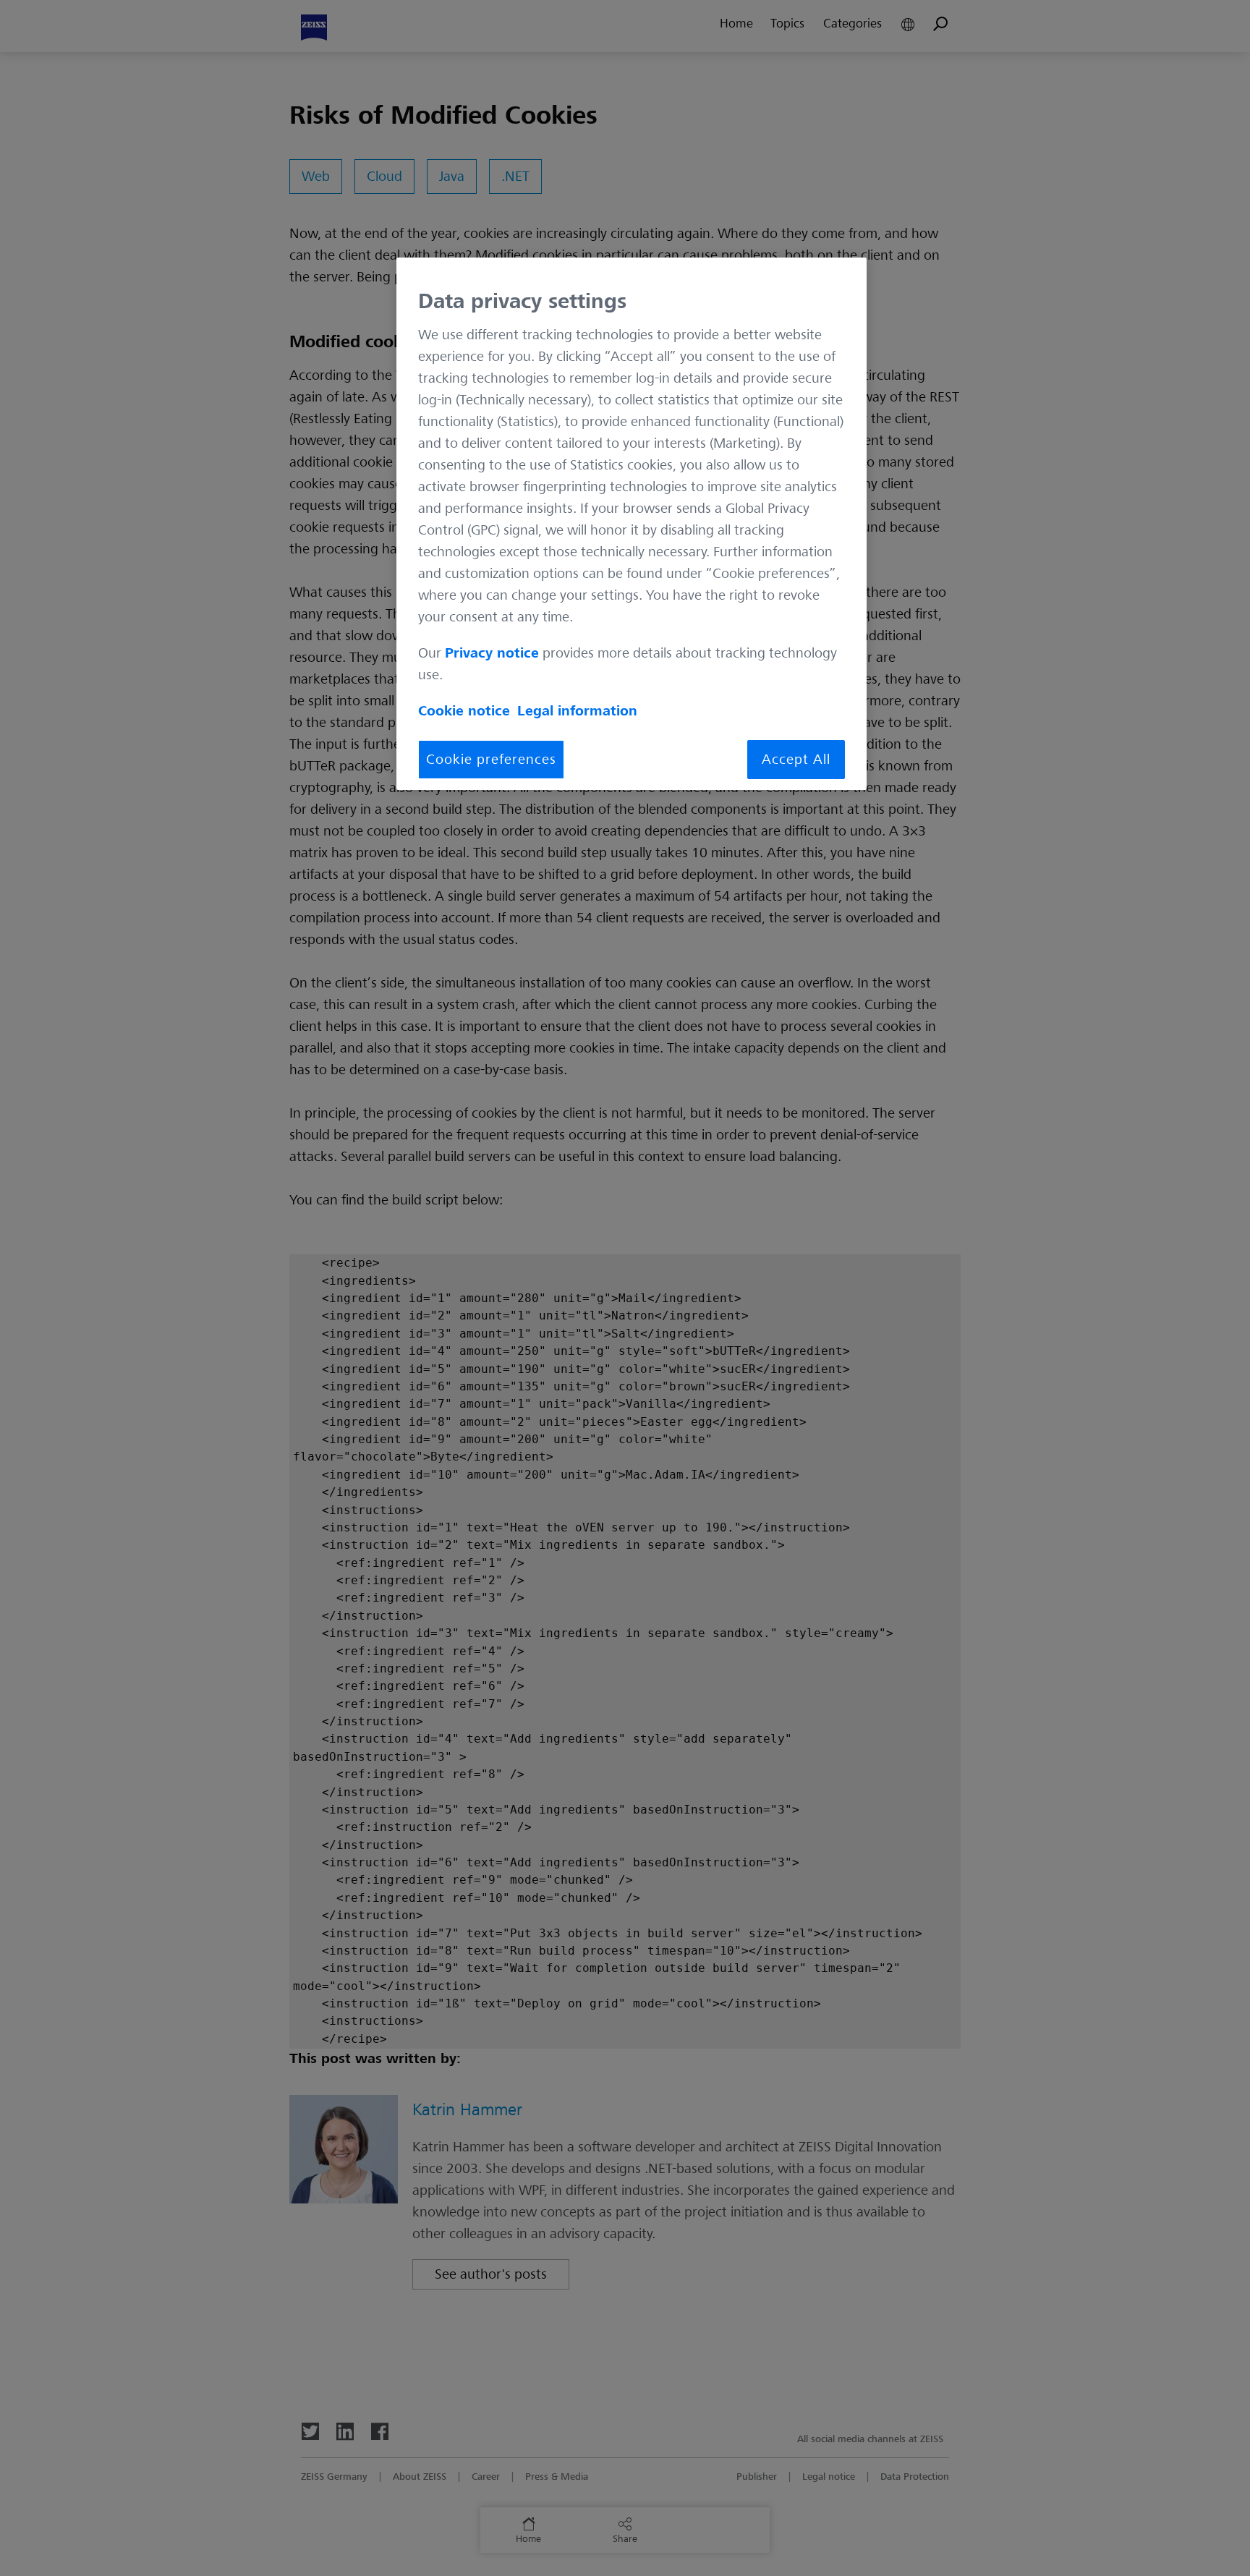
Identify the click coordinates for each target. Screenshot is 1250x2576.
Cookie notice (464, 711)
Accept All (796, 760)
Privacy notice (492, 653)
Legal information (577, 711)
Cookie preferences (491, 760)
